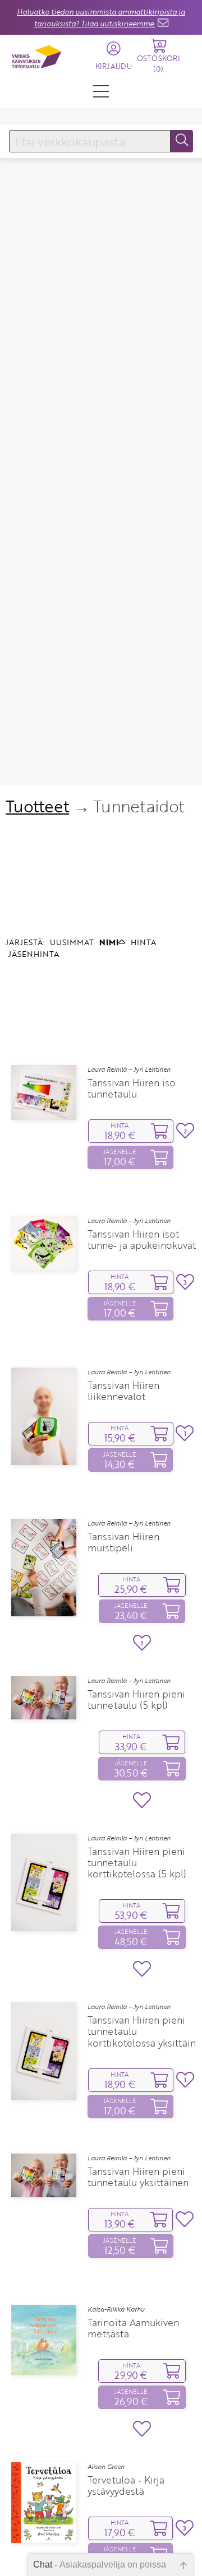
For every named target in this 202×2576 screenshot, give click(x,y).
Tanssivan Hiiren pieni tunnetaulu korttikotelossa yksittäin (142, 2031)
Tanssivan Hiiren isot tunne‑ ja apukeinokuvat (142, 1240)
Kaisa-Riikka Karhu (116, 2309)
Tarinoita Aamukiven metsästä (133, 2328)
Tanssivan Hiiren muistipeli (123, 1542)
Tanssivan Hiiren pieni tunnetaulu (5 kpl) (136, 1700)
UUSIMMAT (72, 942)
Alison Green (106, 2467)
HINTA (143, 942)
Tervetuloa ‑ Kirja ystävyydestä (126, 2486)
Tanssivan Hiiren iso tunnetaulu (132, 1089)
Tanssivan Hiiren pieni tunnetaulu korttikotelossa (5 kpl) (137, 1863)
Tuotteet (37, 806)
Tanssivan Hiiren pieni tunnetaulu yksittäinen (138, 2177)
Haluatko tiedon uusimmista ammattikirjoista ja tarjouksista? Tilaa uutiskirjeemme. (101, 18)
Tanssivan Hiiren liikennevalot (123, 1391)
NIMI (109, 942)
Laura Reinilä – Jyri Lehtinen (129, 1070)
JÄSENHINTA (34, 954)
